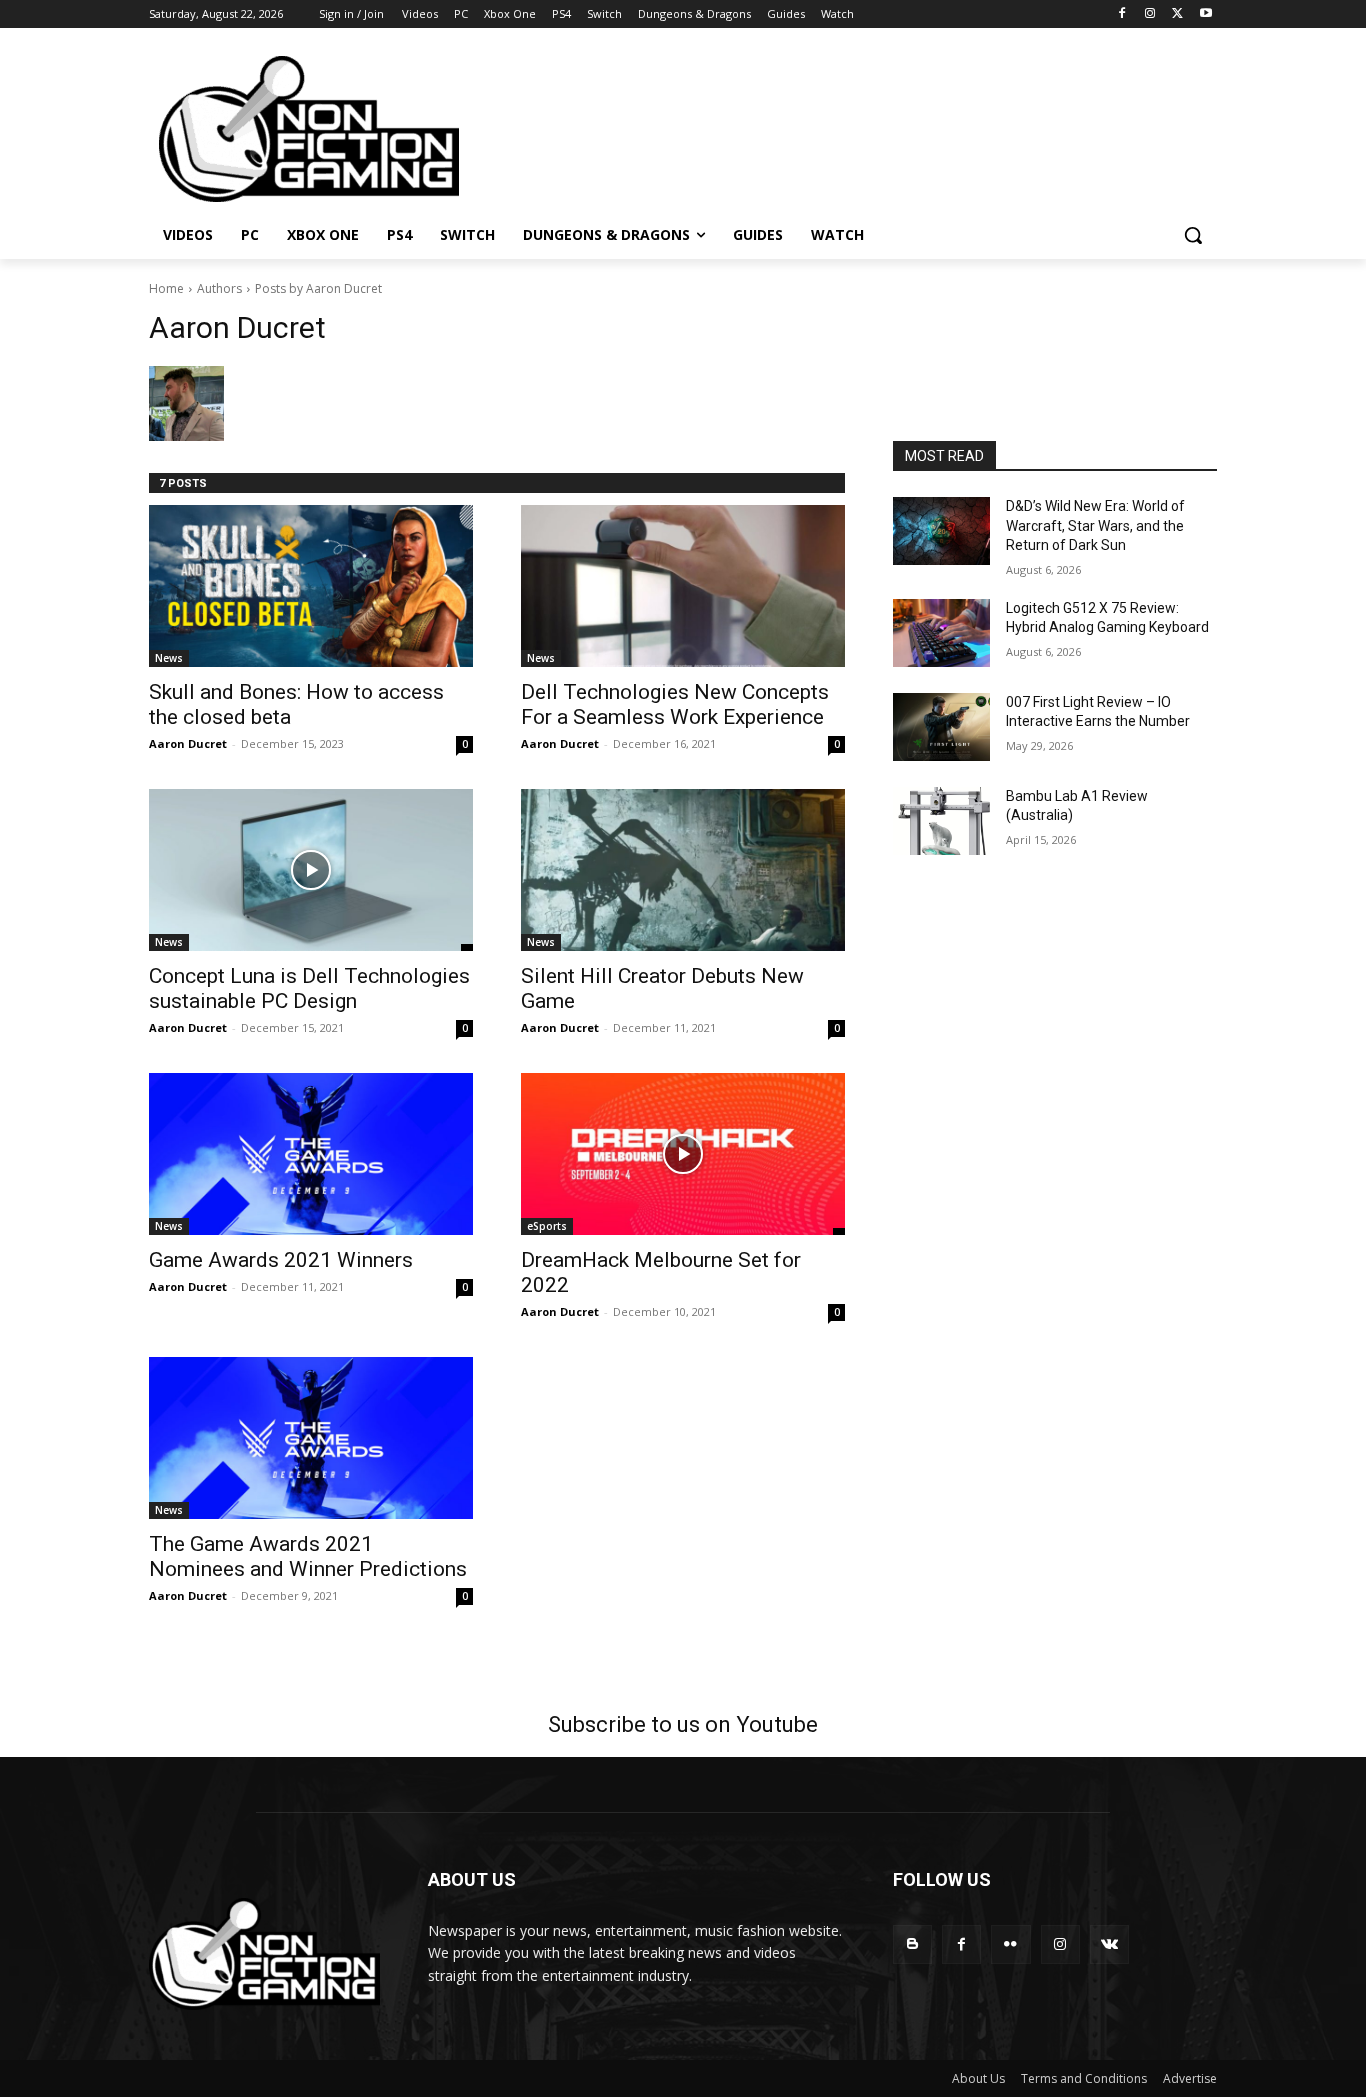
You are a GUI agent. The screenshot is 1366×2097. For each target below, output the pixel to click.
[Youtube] (1205, 14)
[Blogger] (912, 1944)
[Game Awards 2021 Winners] (311, 1154)
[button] (1193, 235)
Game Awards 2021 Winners (281, 1260)
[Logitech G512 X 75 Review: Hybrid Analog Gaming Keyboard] (941, 633)
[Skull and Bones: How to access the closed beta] (311, 586)
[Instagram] (1150, 14)
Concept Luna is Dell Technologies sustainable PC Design (309, 988)
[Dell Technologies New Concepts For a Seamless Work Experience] (683, 586)
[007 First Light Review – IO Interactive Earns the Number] (941, 727)
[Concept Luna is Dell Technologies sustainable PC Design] (311, 870)
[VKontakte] (1109, 1944)
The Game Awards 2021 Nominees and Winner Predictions (308, 1556)
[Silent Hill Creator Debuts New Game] (683, 870)
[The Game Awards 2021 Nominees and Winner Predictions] (311, 1438)
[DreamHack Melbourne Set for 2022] (683, 1154)
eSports (547, 1226)
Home (166, 288)
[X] (1177, 14)
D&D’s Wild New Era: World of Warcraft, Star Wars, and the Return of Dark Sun (1095, 525)
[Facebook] (1122, 14)
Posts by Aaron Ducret (318, 288)
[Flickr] (1010, 1944)
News (169, 658)
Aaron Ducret (188, 743)
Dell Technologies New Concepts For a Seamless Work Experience (675, 704)
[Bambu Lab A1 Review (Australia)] (941, 821)
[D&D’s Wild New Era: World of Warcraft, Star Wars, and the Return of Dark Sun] (941, 531)
